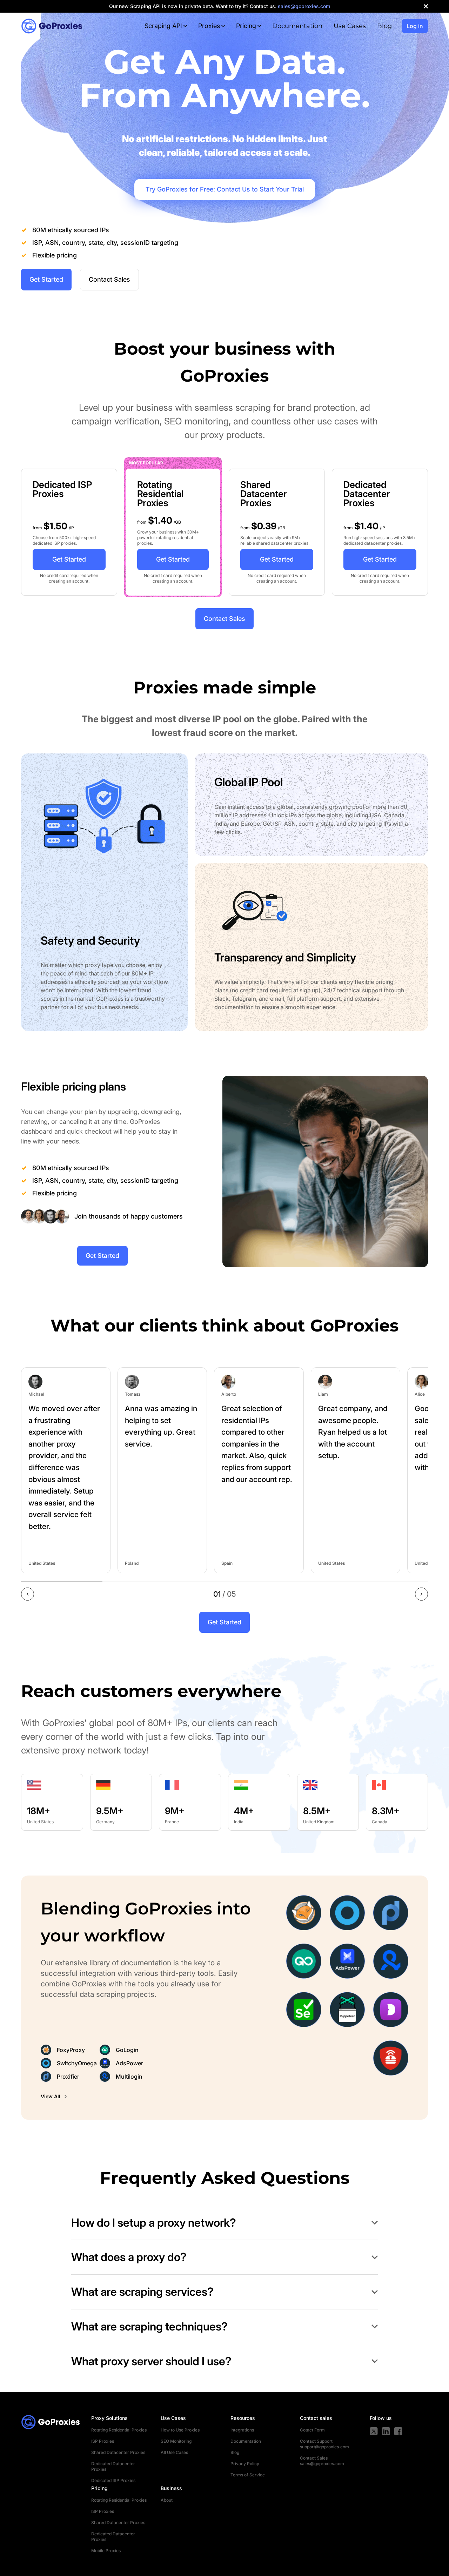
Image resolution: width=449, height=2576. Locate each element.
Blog (384, 26)
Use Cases (350, 26)
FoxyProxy (71, 2050)
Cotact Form (312, 2430)
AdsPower (129, 2063)
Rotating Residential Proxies (119, 2430)
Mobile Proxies (106, 2551)
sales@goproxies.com (322, 2464)
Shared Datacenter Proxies (118, 2452)
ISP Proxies (103, 2441)
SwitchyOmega (77, 2063)
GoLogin (127, 2050)
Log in (415, 26)
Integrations (242, 2430)
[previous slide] (28, 1594)
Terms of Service (248, 2475)
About (167, 2500)
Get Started (46, 279)
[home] (52, 26)
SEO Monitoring (176, 2441)
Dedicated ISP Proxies (113, 2480)
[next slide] (421, 1594)
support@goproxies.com (324, 2447)
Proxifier (68, 2077)
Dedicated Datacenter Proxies (113, 2466)
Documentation (297, 26)
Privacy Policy (245, 2464)
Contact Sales (109, 279)
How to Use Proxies (180, 2430)
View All (51, 2096)
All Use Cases (174, 2452)
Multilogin (129, 2077)
